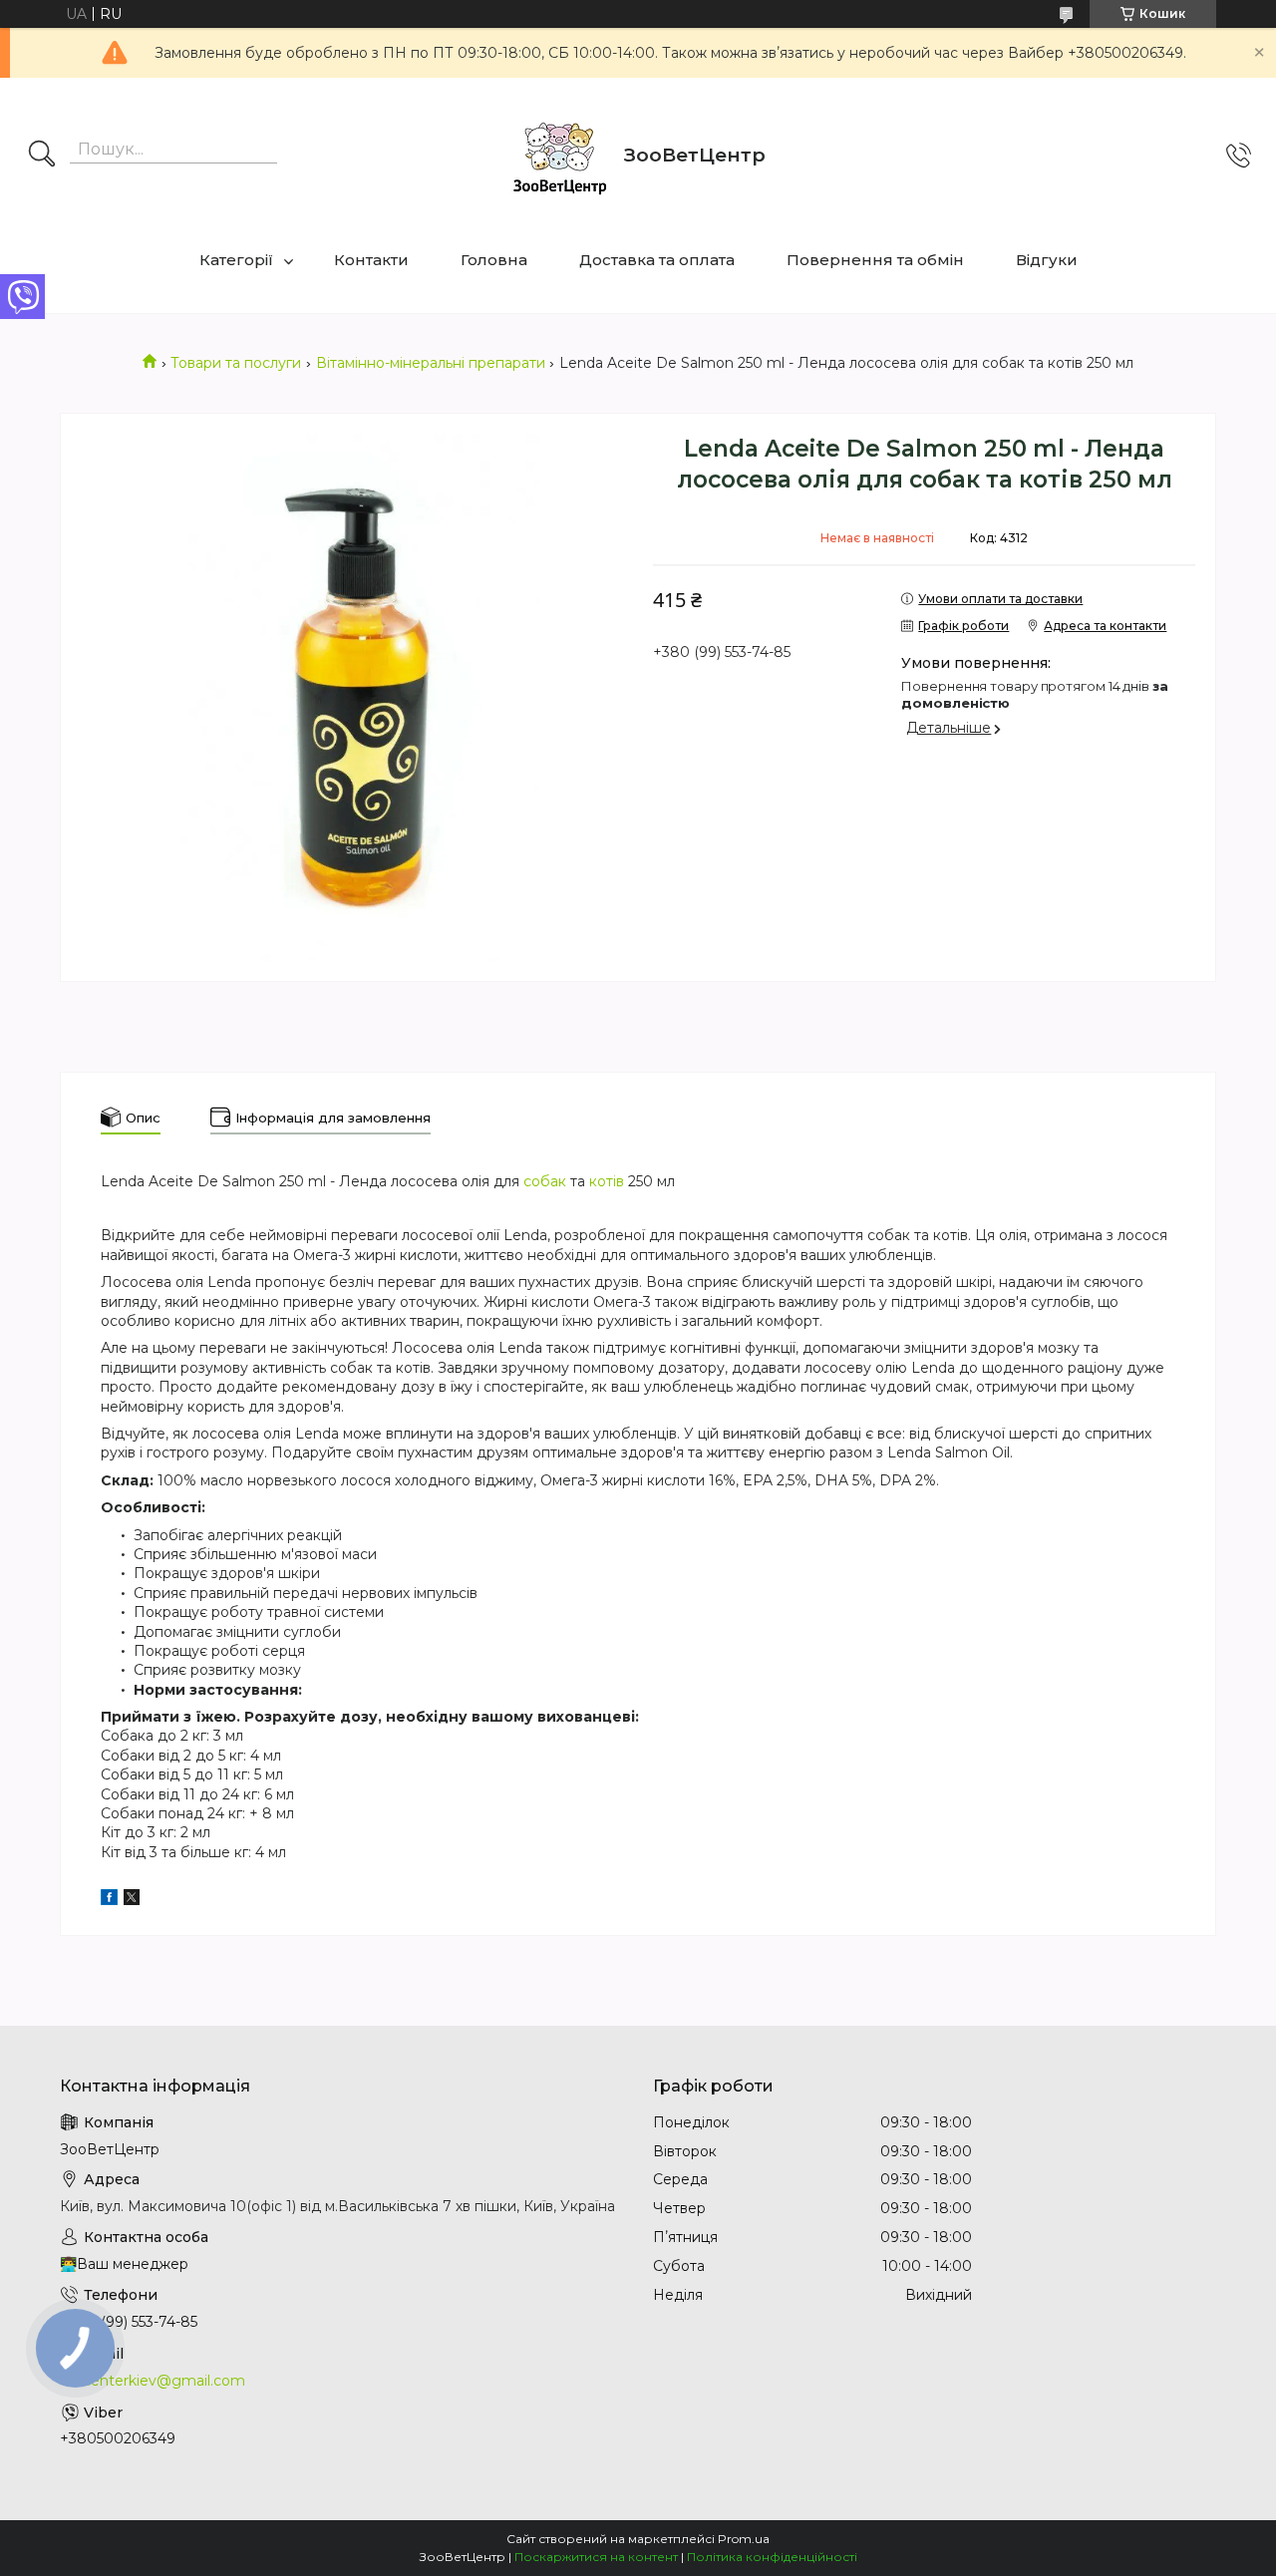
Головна (494, 260)
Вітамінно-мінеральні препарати (431, 363)
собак (545, 1181)
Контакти (371, 260)
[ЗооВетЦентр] (559, 156)
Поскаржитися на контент (596, 2557)
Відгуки (1047, 260)
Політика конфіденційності (772, 2557)
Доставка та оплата (657, 260)
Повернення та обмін (875, 260)
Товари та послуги (236, 363)
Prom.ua (744, 2539)
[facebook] (109, 1900)
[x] (132, 1900)
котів (607, 1181)
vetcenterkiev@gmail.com (153, 2381)
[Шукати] (42, 156)
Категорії (236, 260)
